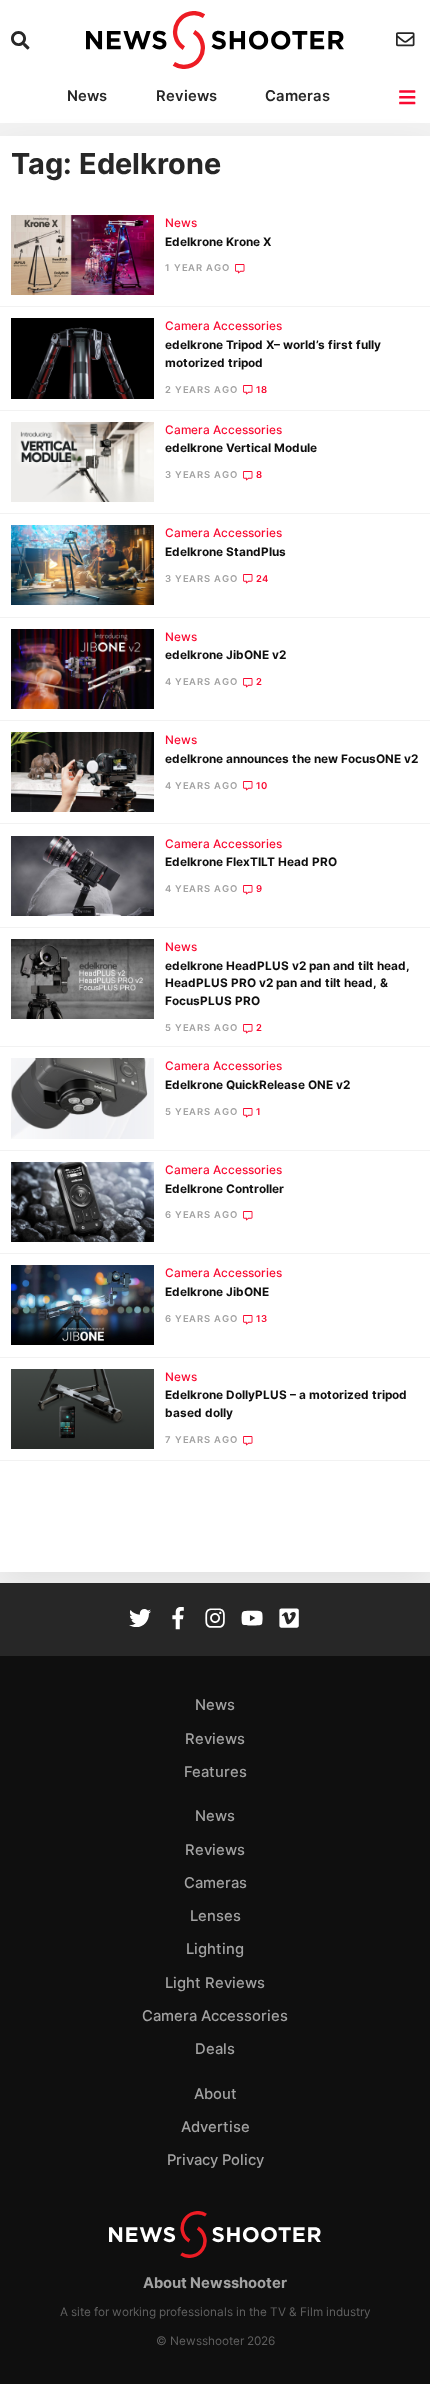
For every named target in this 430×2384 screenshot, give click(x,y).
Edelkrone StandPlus (225, 552)
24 (263, 578)
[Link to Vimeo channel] (289, 1620)
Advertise (215, 2127)
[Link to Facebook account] (178, 1620)
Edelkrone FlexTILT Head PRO (251, 862)
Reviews (186, 96)
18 (262, 389)
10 (262, 785)
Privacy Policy (215, 2160)
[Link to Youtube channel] (252, 1620)
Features (215, 1772)
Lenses (215, 1916)
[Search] (22, 40)
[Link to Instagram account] (215, 1620)
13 (262, 1318)
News (87, 96)
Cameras (297, 96)
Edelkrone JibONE (217, 1292)
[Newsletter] (407, 39)
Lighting (215, 1949)
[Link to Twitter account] (140, 1620)
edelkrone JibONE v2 (225, 655)
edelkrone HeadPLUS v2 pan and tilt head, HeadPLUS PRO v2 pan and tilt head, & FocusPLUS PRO (287, 984)
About (215, 2094)
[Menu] (408, 97)
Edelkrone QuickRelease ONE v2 (257, 1085)
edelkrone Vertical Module (241, 448)
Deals (215, 2049)
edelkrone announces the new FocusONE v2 (291, 759)
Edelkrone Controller (224, 1189)
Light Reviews (215, 1983)
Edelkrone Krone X (218, 242)
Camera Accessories (223, 326)
